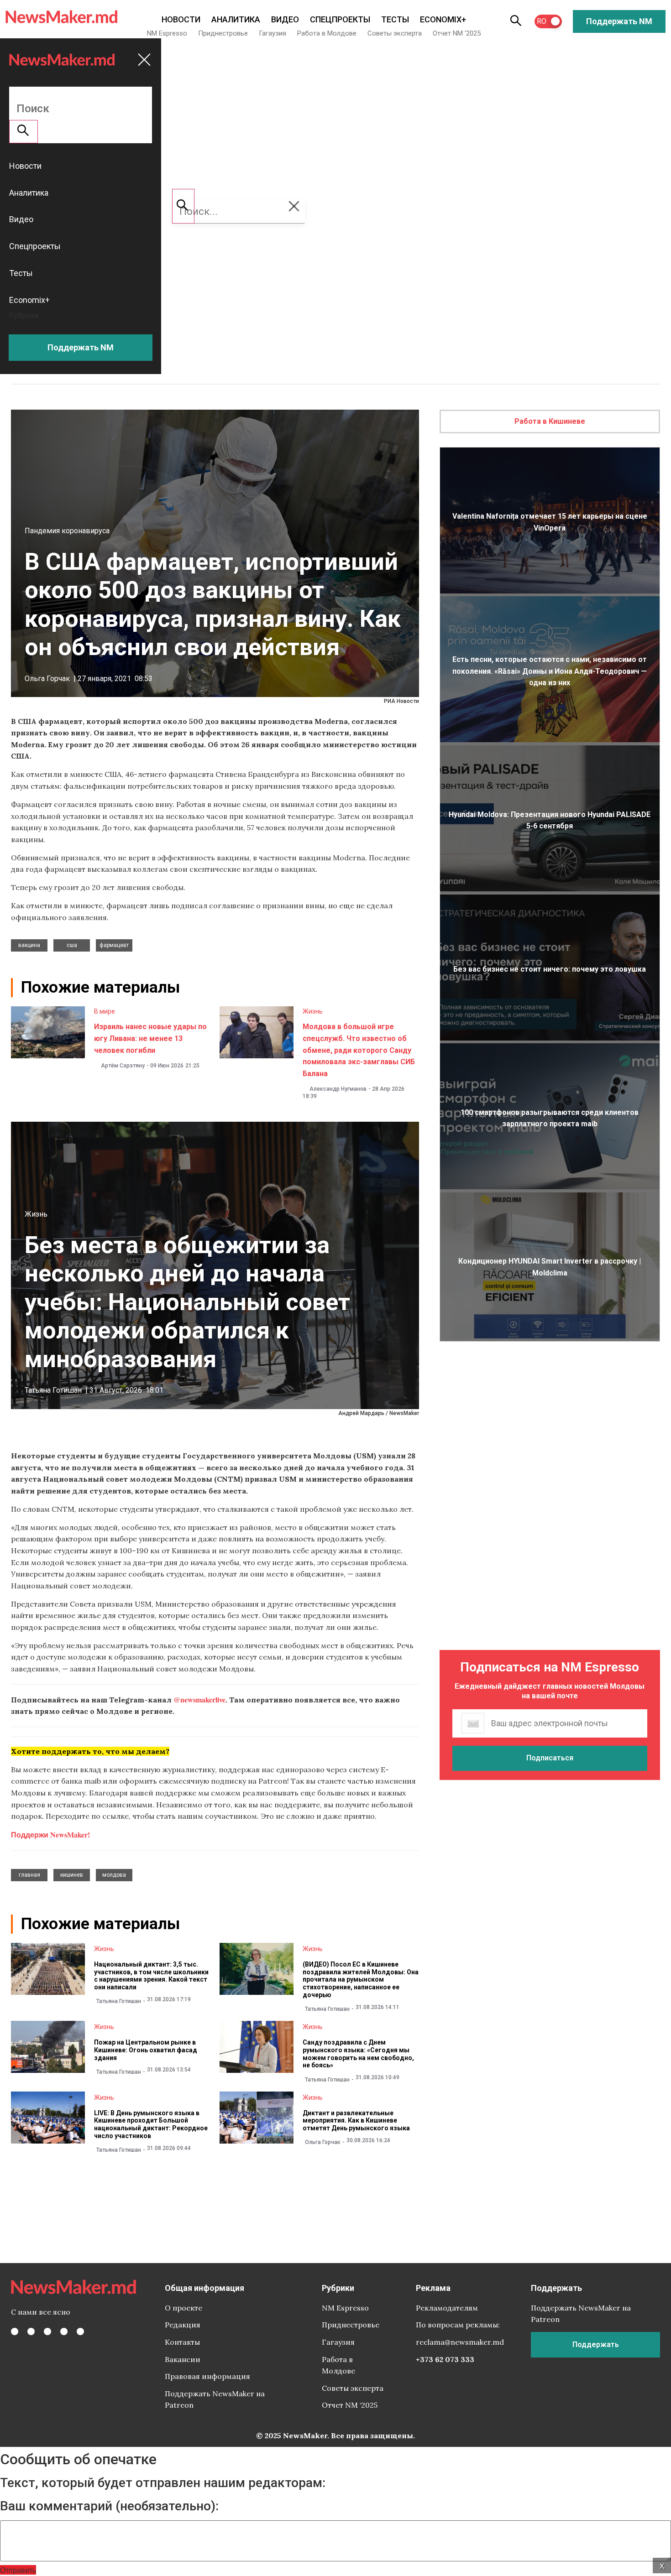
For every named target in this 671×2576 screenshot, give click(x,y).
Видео (285, 19)
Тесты (395, 19)
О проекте (183, 2308)
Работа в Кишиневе (550, 421)
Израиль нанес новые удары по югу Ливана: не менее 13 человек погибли (150, 1038)
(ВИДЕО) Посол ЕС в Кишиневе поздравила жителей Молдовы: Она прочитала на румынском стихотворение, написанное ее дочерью (361, 1980)
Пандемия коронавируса (67, 531)
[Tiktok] (64, 2331)
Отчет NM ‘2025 (457, 33)
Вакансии (183, 2359)
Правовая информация (207, 2376)
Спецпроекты (340, 19)
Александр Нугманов (338, 1089)
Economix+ (443, 19)
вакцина (29, 945)
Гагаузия (273, 33)
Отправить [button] (18, 2570)
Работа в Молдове (327, 33)
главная (29, 1875)
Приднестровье (223, 33)
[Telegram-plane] (80, 2331)
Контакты (182, 2342)
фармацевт (114, 945)
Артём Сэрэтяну (123, 1066)
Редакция (183, 2325)
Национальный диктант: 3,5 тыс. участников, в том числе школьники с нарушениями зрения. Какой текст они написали (151, 1976)
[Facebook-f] (15, 2331)
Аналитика (236, 19)
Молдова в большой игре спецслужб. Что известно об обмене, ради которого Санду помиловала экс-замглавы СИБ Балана (359, 1050)
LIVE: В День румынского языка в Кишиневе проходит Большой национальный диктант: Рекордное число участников (151, 2124)
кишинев (72, 1875)
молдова (114, 1875)
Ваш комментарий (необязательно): (109, 2506)
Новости (181, 19)
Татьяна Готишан (53, 1390)
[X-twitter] (31, 2331)
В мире (105, 1011)
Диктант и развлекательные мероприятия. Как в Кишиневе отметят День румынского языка (356, 2121)
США (72, 945)
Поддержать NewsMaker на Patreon (215, 2399)
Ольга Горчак (47, 679)
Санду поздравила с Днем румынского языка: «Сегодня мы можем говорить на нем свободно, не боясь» (358, 2054)
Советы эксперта (395, 33)
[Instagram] (47, 2331)
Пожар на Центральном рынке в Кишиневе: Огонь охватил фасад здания (146, 2050)
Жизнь (313, 1011)
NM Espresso (167, 33)
